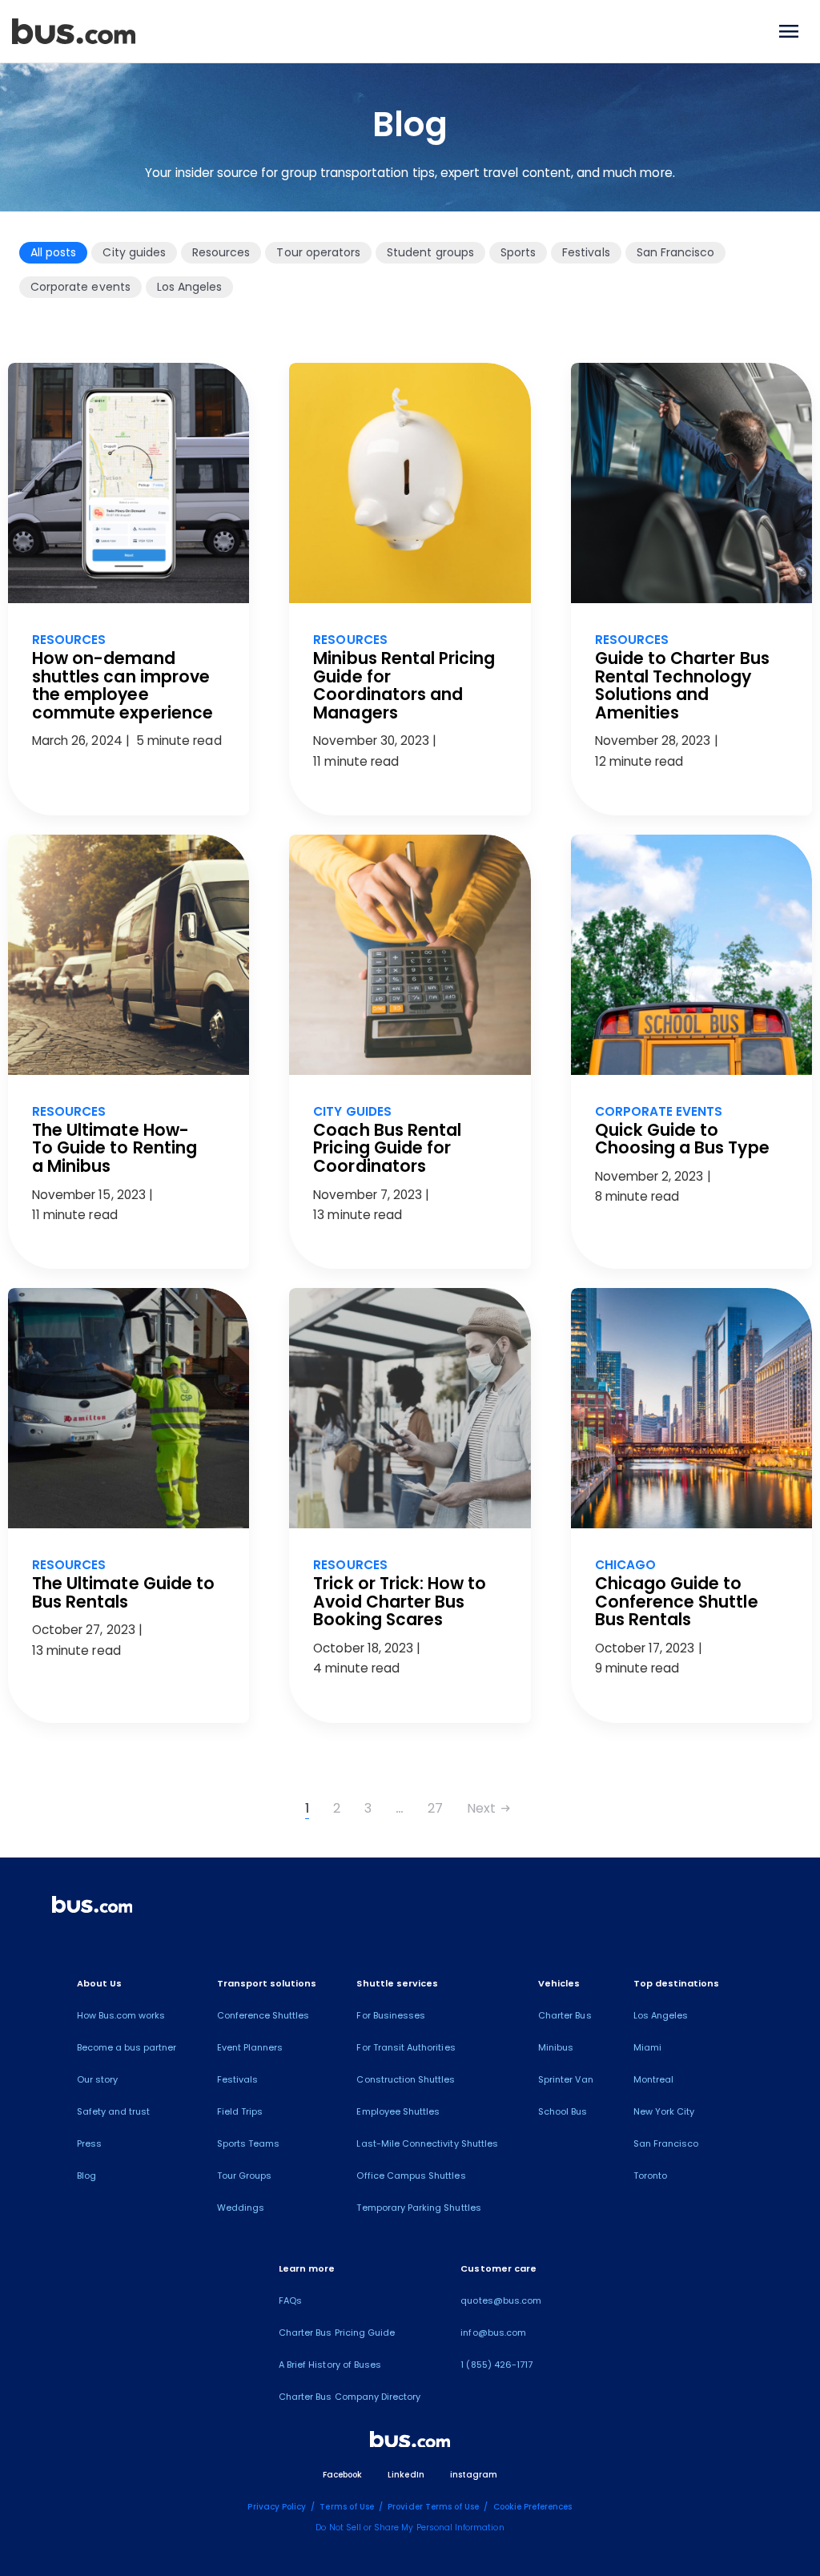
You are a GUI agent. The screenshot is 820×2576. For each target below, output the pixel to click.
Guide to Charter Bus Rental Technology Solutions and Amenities (682, 685)
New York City (664, 2111)
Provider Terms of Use (433, 2507)
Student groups (430, 252)
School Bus (563, 2111)
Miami (647, 2047)
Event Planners (250, 2047)
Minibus (556, 2047)
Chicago (625, 1565)
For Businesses (391, 2015)
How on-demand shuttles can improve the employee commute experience (123, 685)
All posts (53, 252)
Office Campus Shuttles (411, 2176)
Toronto (650, 2176)
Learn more (307, 2268)
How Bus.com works (121, 2015)
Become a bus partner (127, 2047)
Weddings (241, 2208)
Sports (518, 252)
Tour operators (318, 252)
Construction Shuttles (406, 2079)
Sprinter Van (566, 2079)
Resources (221, 252)
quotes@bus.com (501, 2300)
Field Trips (240, 2111)
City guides (134, 252)
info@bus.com (493, 2332)
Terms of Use (347, 2507)
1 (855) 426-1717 (496, 2365)
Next (489, 1808)
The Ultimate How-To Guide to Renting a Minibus (115, 1148)
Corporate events (80, 287)
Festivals (586, 252)
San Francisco (676, 252)
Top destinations (677, 1983)
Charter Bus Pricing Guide (337, 2332)
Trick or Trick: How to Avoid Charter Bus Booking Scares (400, 1601)
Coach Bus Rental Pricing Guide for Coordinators (387, 1148)
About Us (99, 1983)
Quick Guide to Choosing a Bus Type (682, 1139)
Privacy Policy (277, 2507)
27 (435, 1808)
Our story (97, 2079)
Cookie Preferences (533, 2507)
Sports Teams (249, 2143)
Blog (86, 2176)
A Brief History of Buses (330, 2365)
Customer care (498, 2268)
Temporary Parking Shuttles (418, 2208)
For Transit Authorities (406, 2047)
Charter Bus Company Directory (350, 2397)
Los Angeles (190, 287)
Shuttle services (397, 1983)
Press (89, 2143)
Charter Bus (565, 2015)
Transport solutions (267, 1983)
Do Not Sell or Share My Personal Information (410, 2528)
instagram (474, 2475)
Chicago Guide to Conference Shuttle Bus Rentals (677, 1601)
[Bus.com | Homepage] (92, 1907)
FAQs (290, 2300)
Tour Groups (245, 2176)
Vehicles (559, 1983)
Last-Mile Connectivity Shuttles (427, 2143)
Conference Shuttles (263, 2015)
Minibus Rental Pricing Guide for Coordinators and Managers (404, 685)
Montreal (653, 2079)
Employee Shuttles (398, 2111)
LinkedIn (406, 2475)
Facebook (342, 2475)
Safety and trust (114, 2111)
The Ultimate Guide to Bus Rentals (123, 1592)
